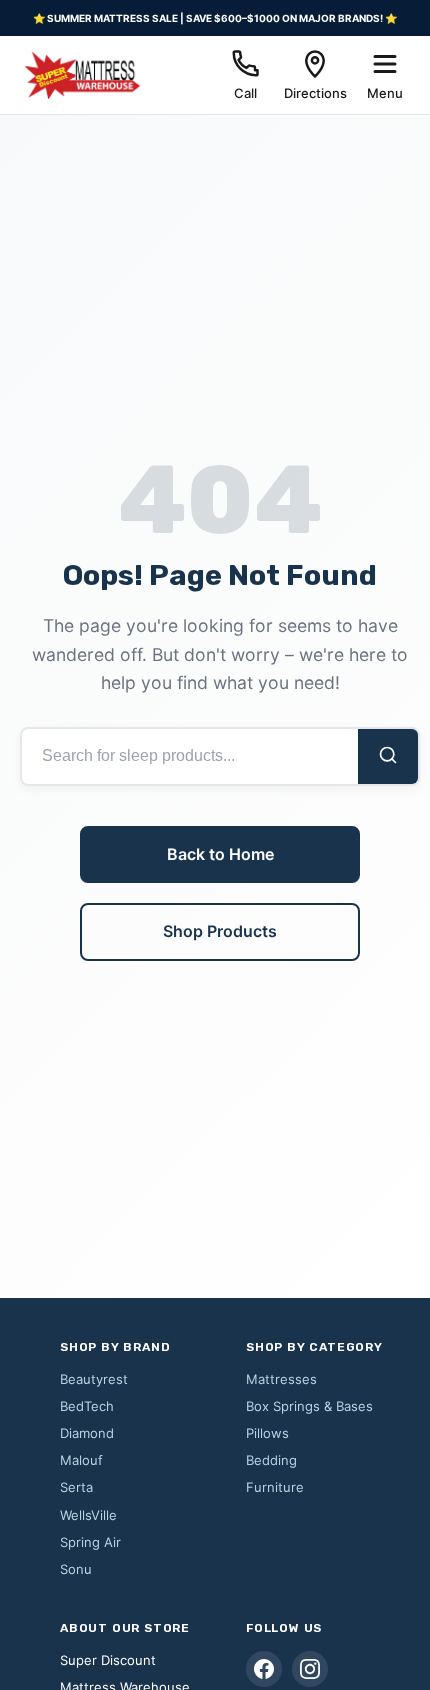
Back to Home (220, 854)
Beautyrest (94, 1379)
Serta (76, 1487)
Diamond (87, 1433)
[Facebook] (264, 1669)
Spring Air (90, 1542)
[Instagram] (310, 1669)
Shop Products (220, 931)
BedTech (87, 1406)
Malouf (81, 1460)
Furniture (275, 1487)
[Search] (388, 756)
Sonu (76, 1569)
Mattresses (281, 1379)
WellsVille (88, 1515)
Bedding (271, 1460)
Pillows (267, 1433)
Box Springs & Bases (309, 1406)
